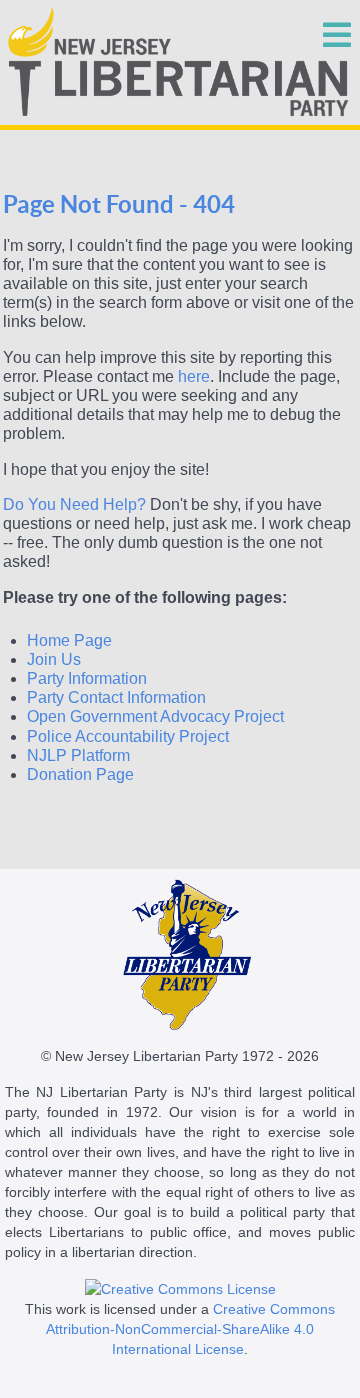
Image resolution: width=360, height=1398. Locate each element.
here (194, 376)
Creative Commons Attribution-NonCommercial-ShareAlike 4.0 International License (190, 1329)
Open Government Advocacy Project (155, 716)
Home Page (69, 640)
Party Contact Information (116, 697)
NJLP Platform (78, 755)
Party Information (87, 678)
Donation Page (80, 774)
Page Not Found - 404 (119, 204)
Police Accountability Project (128, 736)
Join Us (54, 659)
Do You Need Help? (74, 504)
